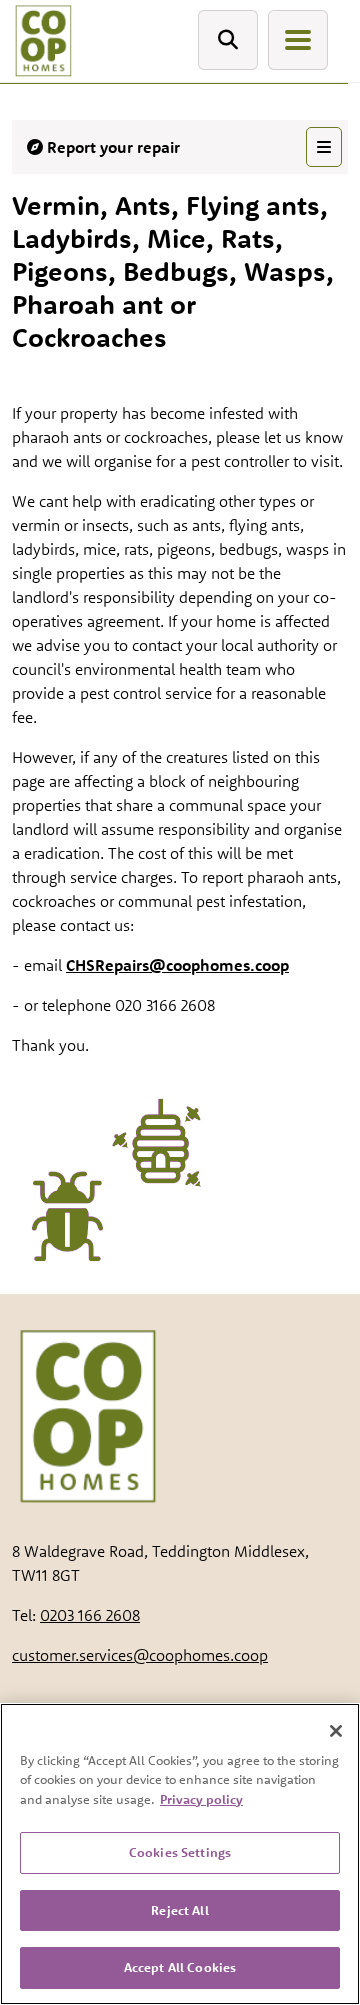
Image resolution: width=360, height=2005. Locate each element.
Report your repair (111, 147)
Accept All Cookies (180, 1967)
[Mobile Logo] (43, 41)
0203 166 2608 (90, 1615)
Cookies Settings (180, 1852)
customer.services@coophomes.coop (140, 1655)
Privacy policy (201, 1799)
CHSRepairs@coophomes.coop (177, 965)
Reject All (179, 1910)
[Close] (336, 1731)
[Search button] (228, 40)
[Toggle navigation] (298, 40)
